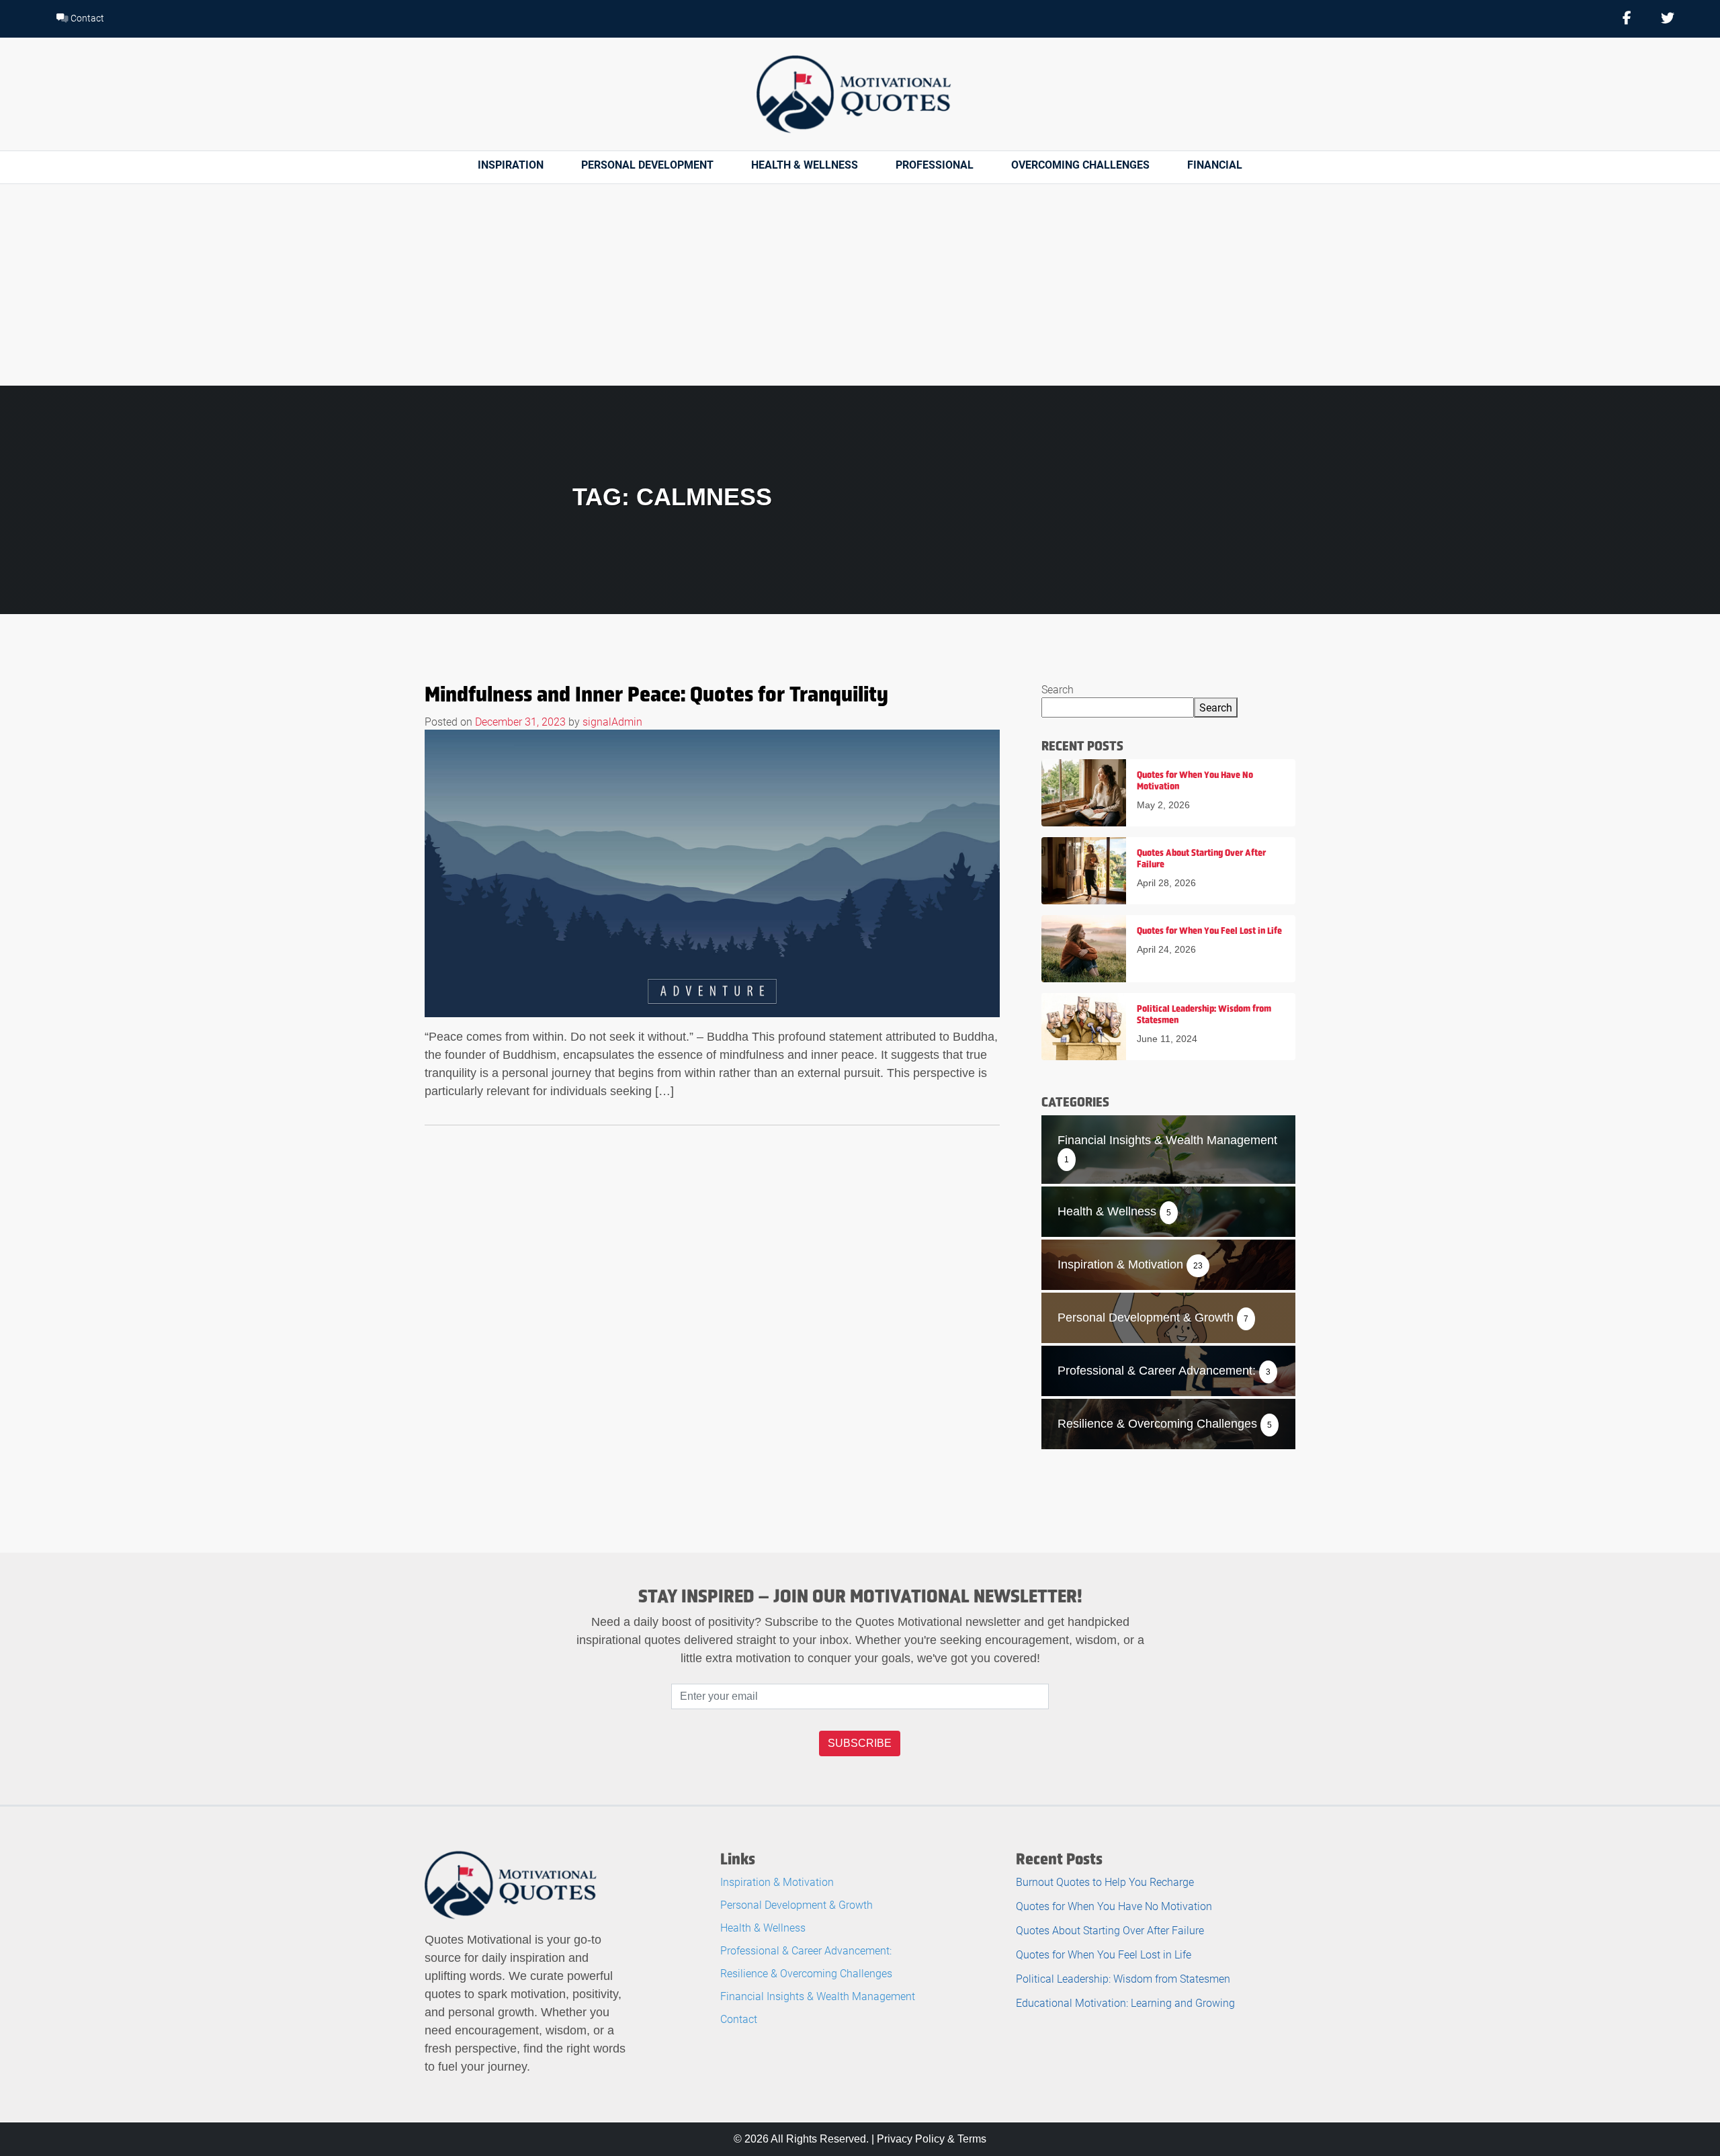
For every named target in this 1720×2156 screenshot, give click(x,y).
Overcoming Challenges (1080, 164)
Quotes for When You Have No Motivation (1114, 1906)
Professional (935, 164)
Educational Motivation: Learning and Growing (1125, 2002)
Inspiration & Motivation (777, 1882)
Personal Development (647, 164)
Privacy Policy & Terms (932, 2139)
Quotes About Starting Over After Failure (1110, 1930)
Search (1058, 689)
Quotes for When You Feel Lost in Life (1104, 1954)
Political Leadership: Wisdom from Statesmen (1123, 1978)
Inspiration (511, 164)
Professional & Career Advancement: (806, 1950)
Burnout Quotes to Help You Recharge (1105, 1882)
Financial (1215, 164)
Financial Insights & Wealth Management (818, 1996)
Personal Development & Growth (797, 1904)
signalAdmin (612, 721)
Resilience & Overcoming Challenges (806, 1973)
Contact (86, 18)
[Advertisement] (860, 285)
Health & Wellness (805, 164)
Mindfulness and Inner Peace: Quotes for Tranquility (656, 694)
